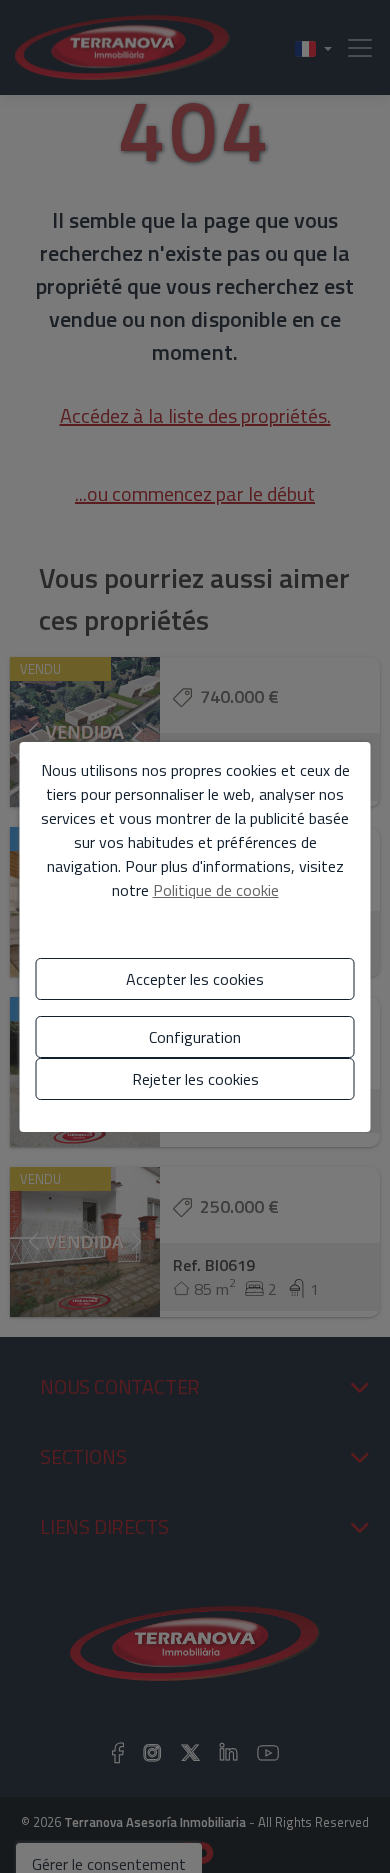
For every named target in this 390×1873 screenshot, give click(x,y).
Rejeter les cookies (195, 1079)
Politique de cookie (216, 890)
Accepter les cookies (195, 979)
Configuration (195, 1037)
